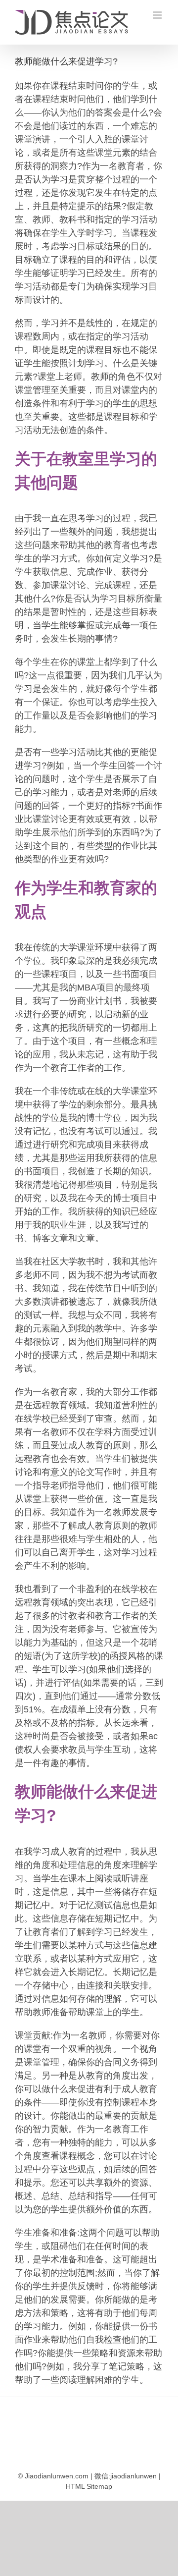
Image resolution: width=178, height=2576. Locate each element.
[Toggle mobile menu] (158, 15)
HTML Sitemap (89, 2486)
